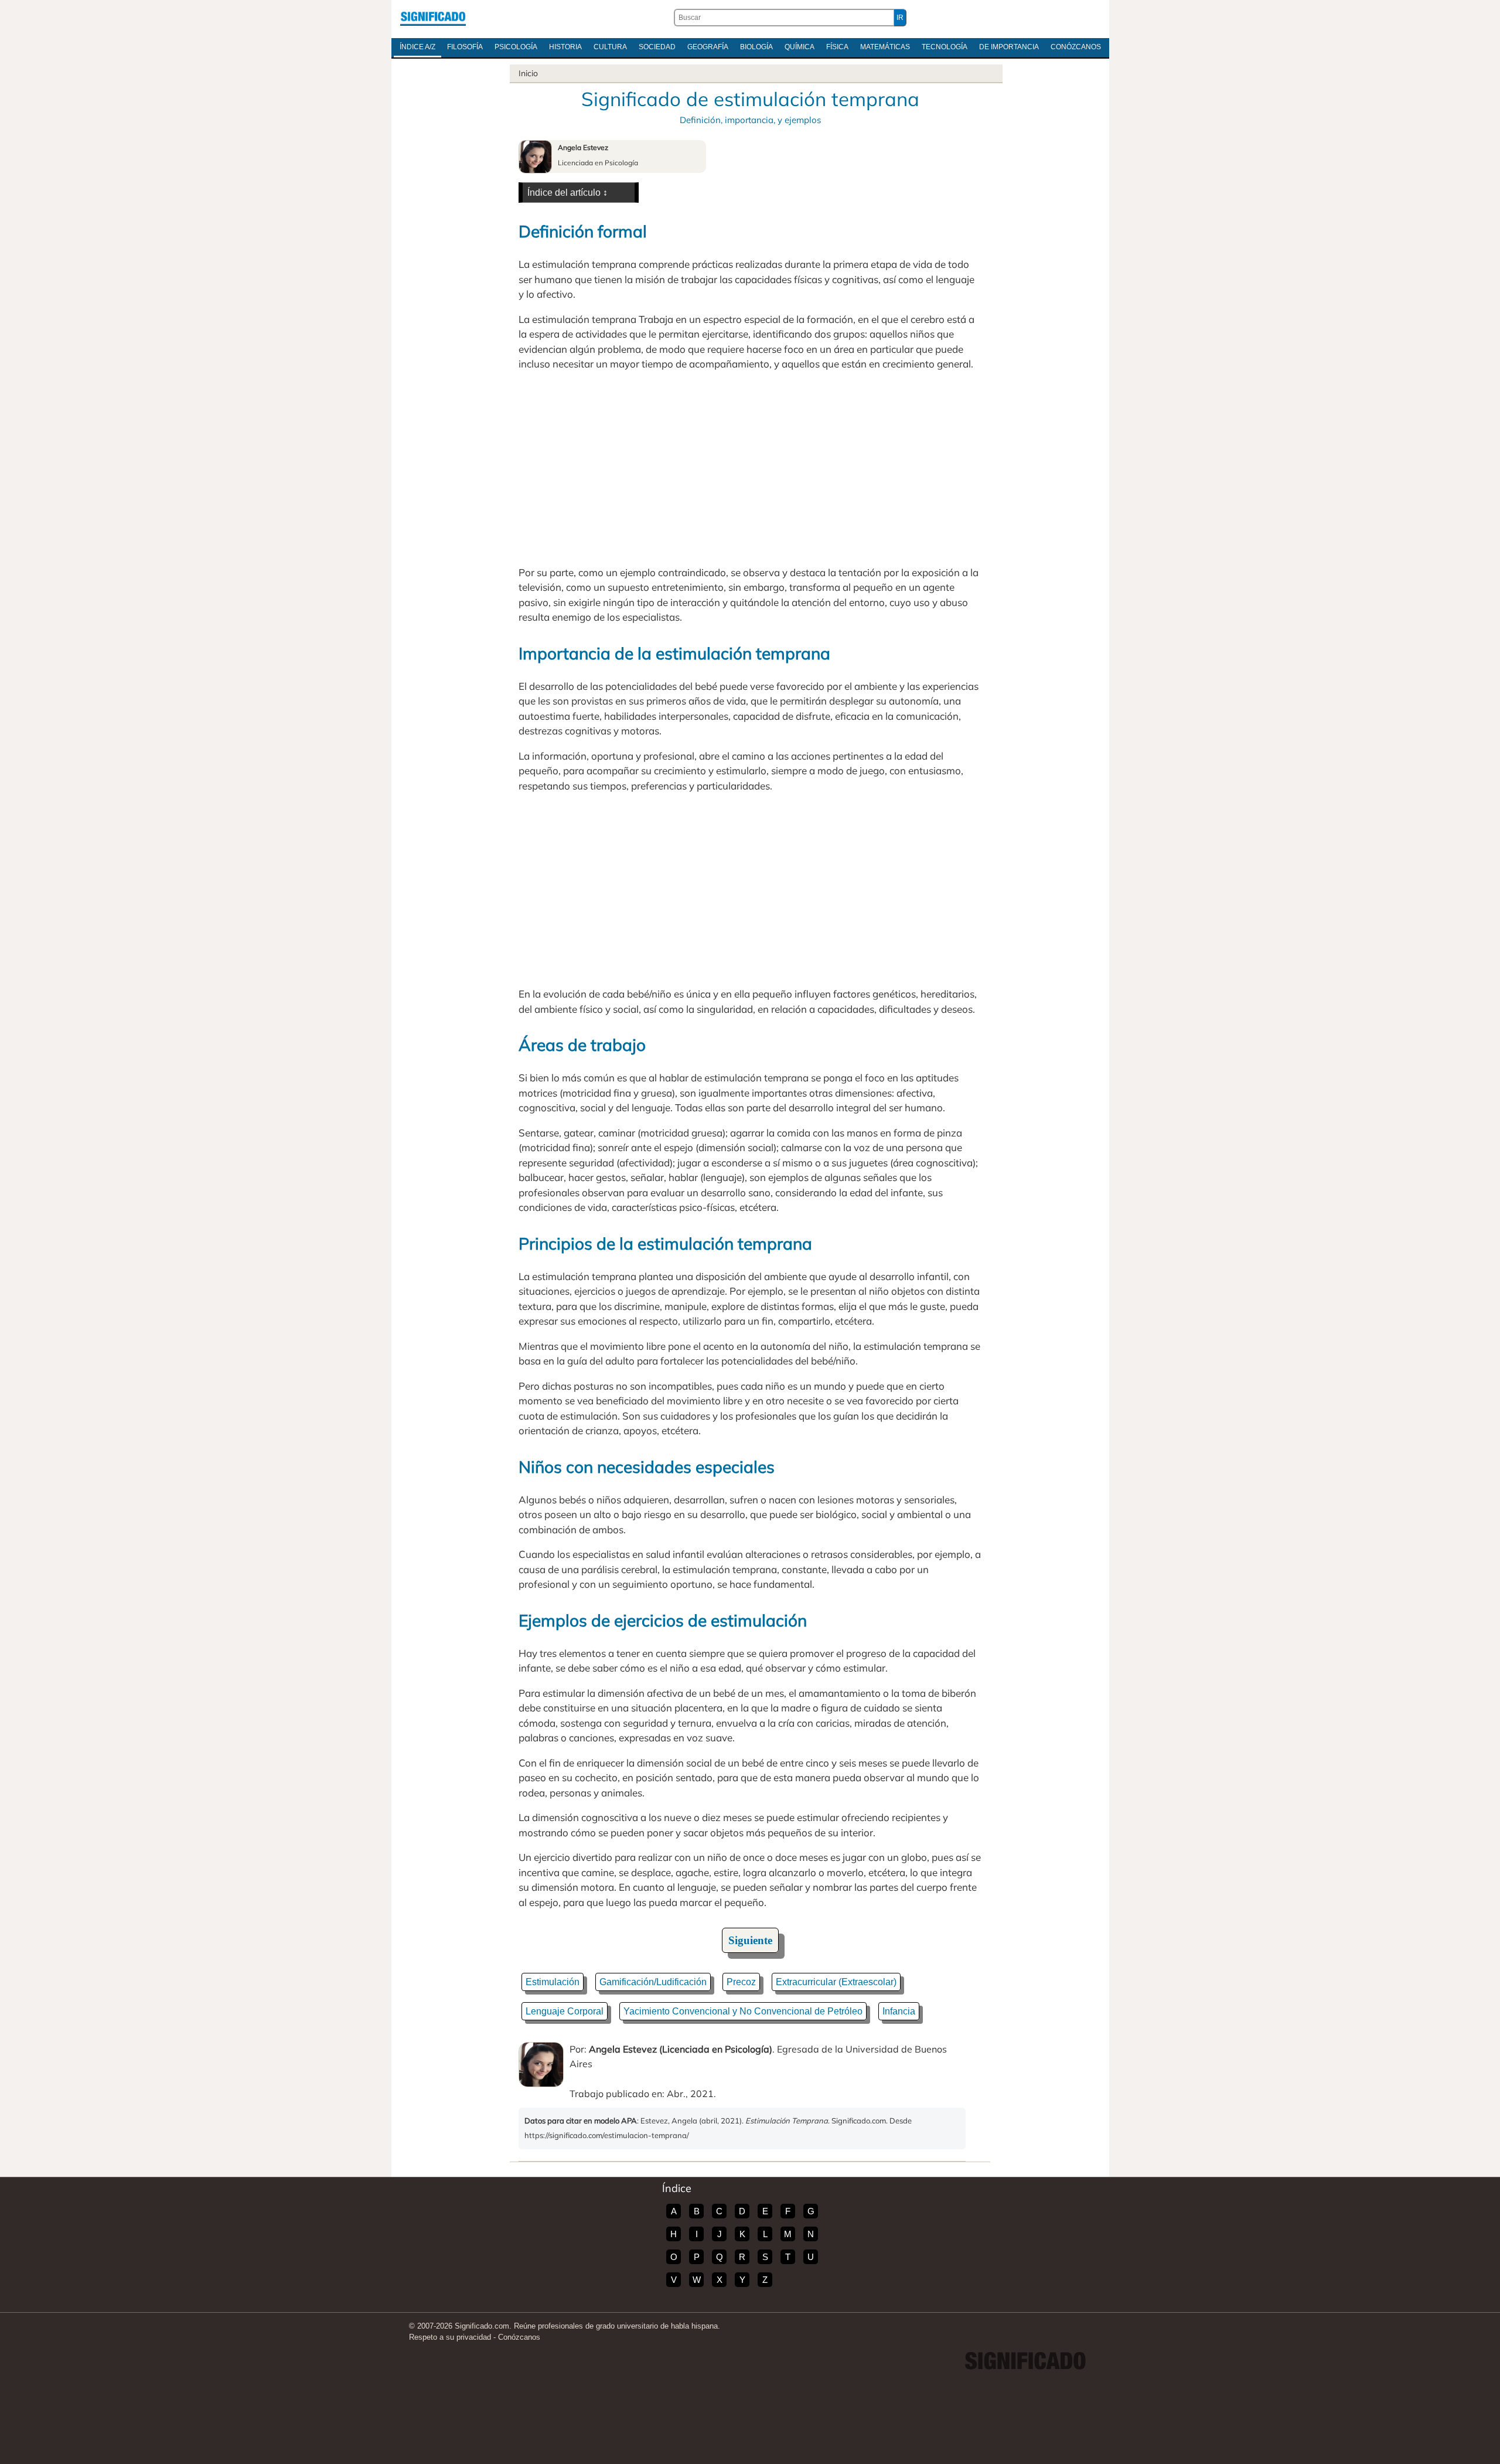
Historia (565, 47)
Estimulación (553, 1982)
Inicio (528, 73)
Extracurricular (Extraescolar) (836, 1982)
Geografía (708, 47)
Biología (756, 47)
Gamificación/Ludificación (653, 1982)
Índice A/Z (417, 47)
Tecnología (945, 47)
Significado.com (433, 18)
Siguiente (750, 1940)
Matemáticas (885, 47)
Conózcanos (1076, 47)
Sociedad (657, 47)
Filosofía (465, 47)
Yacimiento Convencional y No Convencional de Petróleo (743, 2011)
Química (800, 47)
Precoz (741, 1982)
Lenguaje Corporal (565, 2011)
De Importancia (1009, 47)
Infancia (899, 2011)
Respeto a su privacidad (450, 2337)
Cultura (610, 47)
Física (837, 47)
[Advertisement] (750, 468)
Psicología (516, 47)
